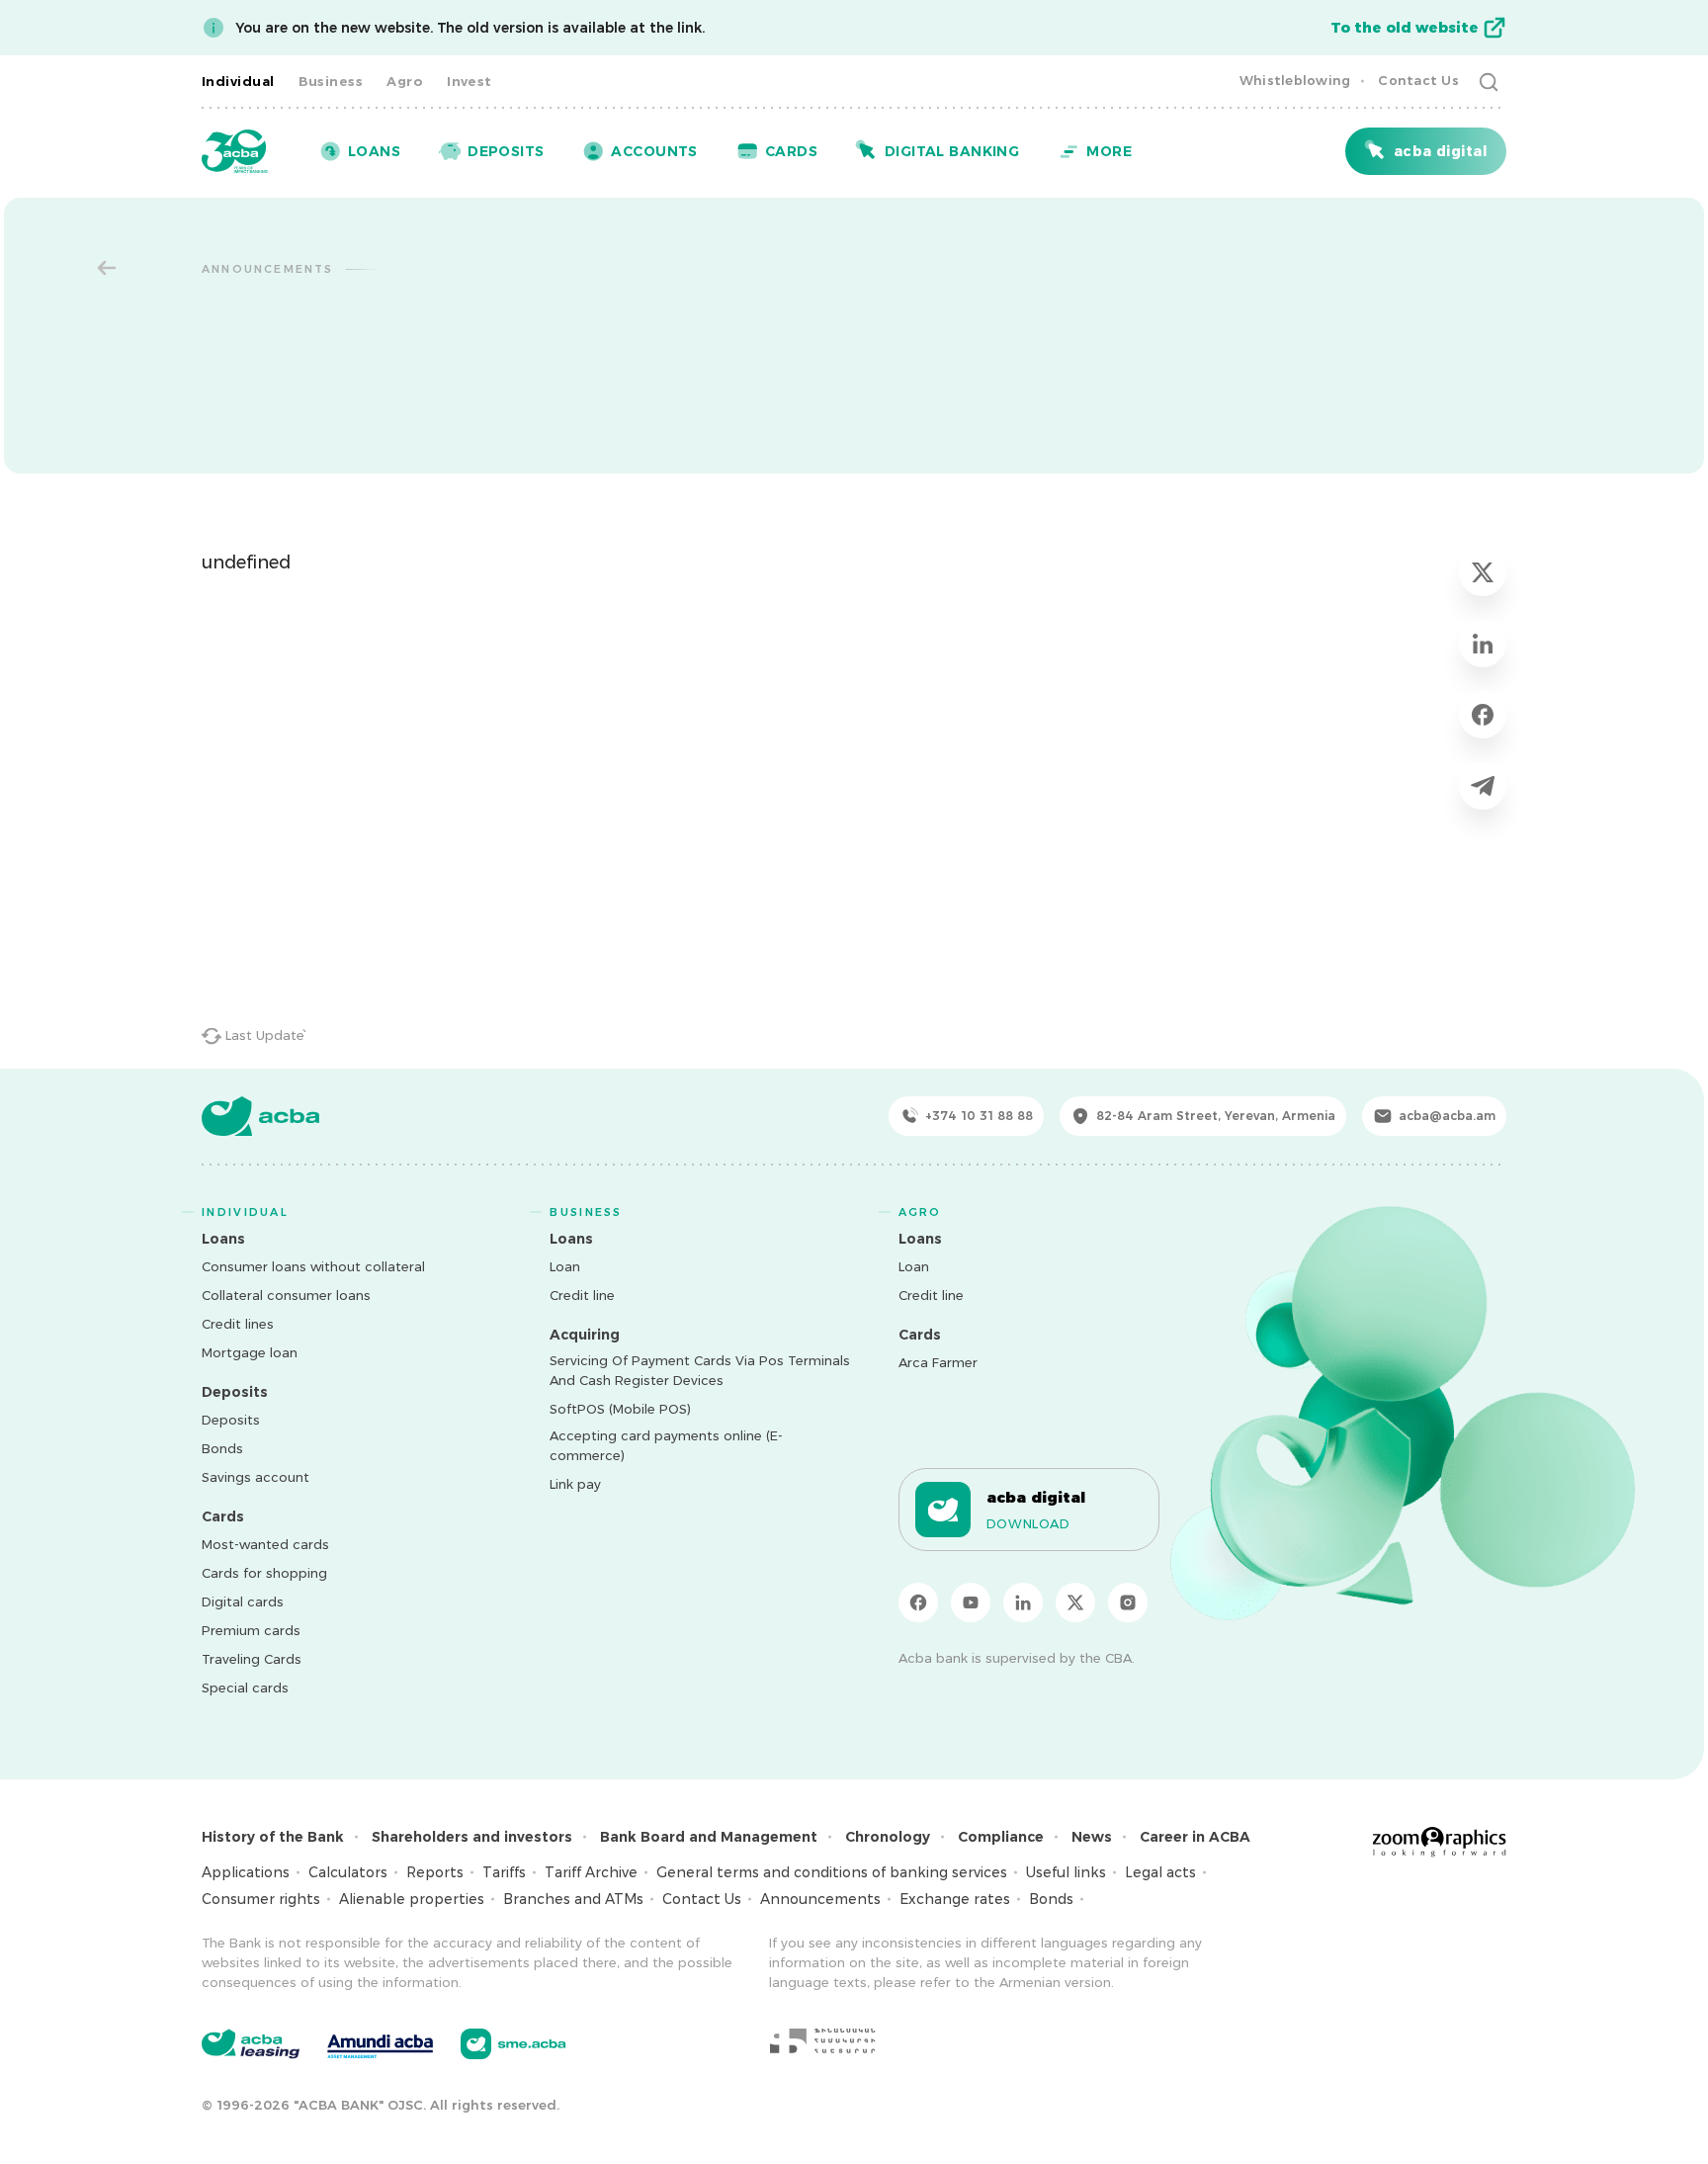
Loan (565, 1266)
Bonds (222, 1448)
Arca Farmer (938, 1362)
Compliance (1001, 1837)
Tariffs (504, 1872)
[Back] (107, 268)
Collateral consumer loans (286, 1295)
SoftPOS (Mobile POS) (620, 1409)
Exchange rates (955, 1899)
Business (331, 81)
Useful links (1066, 1872)
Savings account (256, 1477)
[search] (1489, 81)
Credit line (582, 1295)
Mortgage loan (250, 1352)
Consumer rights (261, 1899)
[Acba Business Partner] (513, 2044)
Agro (405, 81)
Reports (435, 1872)
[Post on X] (1483, 572)
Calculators (348, 1872)
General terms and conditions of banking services (832, 1872)
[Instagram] (1128, 1602)
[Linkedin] (1023, 1602)
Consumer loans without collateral (313, 1266)
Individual (238, 81)
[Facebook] (918, 1602)
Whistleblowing (1295, 80)
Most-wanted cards (265, 1544)
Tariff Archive (591, 1872)
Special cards (245, 1688)
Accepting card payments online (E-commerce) (666, 1445)
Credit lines (238, 1324)
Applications (246, 1872)
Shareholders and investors (472, 1837)
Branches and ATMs (573, 1899)
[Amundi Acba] (380, 2043)
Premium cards (251, 1630)
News (1092, 1837)
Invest (470, 81)
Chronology (888, 1837)
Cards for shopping (264, 1573)
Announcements (820, 1899)
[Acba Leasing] (251, 2044)
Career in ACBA (1195, 1837)
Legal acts (1160, 1872)
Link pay (575, 1484)
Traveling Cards (252, 1659)
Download (1028, 1523)
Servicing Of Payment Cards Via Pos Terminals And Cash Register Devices (700, 1370)
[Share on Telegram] (1483, 786)
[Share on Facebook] (1483, 715)
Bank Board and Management (709, 1837)
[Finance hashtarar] (822, 2040)
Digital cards (243, 1601)
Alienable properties (412, 1899)
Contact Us (1418, 80)
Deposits (231, 1420)
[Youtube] (971, 1602)
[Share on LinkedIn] (1483, 644)
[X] (1075, 1602)
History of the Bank (273, 1837)
